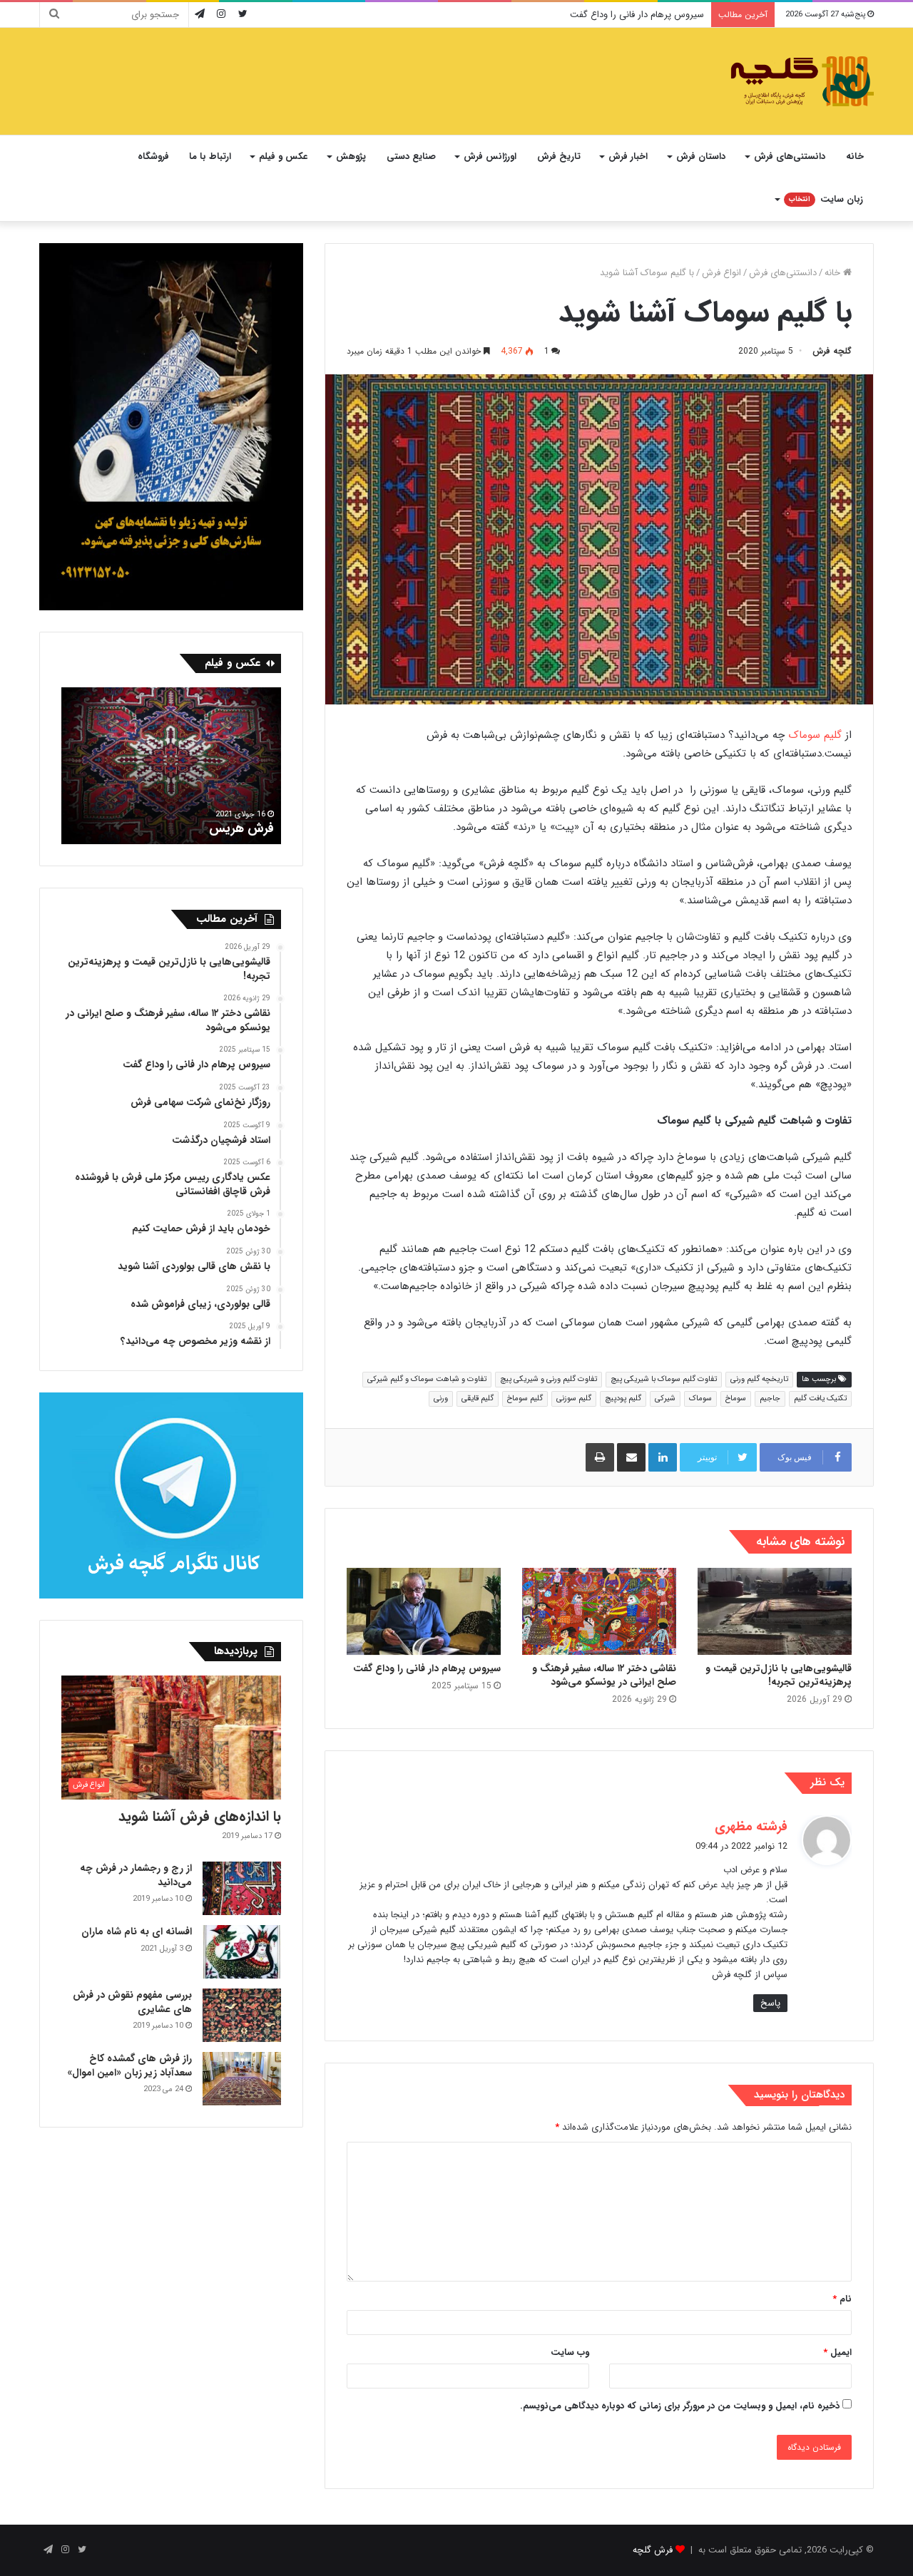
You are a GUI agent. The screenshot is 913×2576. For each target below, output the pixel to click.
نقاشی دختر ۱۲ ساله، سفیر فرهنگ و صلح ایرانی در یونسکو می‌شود (604, 1675)
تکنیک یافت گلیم (820, 1399)
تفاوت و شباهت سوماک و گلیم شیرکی (427, 1379)
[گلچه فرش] (801, 81)
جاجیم (770, 1399)
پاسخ (770, 2003)
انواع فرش (721, 273)
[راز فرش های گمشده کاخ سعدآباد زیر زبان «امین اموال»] (242, 2079)
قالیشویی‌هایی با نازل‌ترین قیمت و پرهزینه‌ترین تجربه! (779, 1675)
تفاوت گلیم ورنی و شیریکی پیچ (549, 1379)
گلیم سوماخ (525, 1399)
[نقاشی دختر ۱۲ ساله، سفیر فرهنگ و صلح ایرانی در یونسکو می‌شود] (599, 1611)
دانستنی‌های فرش (790, 156)
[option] (171, 766)
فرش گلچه (653, 2550)
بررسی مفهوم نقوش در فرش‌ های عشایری (132, 2002)
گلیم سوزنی (574, 1399)
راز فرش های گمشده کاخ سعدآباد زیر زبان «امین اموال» (129, 2066)
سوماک (700, 1399)
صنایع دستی (411, 156)
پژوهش (351, 156)
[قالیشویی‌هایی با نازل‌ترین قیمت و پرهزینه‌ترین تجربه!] (775, 1611)
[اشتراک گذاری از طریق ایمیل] (631, 1457)
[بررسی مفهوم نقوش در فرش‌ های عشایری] (242, 2015)
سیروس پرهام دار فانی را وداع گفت (637, 15)
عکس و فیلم (283, 156)
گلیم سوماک (815, 735)
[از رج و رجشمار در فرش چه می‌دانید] (242, 1888)
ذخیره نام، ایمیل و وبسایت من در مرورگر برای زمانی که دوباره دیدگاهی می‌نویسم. (680, 2406)
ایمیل (837, 2352)
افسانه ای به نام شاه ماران (137, 1931)
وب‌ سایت (570, 2352)
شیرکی (665, 1399)
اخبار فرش (628, 156)
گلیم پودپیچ (623, 1399)
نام (842, 2299)
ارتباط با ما (210, 156)
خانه (855, 156)
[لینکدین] (663, 1457)
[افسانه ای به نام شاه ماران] (242, 1952)
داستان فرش (701, 156)
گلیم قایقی (478, 1399)
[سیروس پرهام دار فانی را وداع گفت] (424, 1611)
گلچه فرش (832, 351)
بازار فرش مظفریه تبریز (215, 828)
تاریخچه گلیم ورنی (759, 1379)
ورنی (441, 1399)
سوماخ (736, 1399)
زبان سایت (826, 199)
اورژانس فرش (490, 156)
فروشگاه (153, 156)
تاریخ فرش (559, 156)
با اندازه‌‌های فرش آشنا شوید (200, 1816)
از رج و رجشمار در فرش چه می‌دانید (136, 1875)
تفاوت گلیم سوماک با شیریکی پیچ (664, 1379)
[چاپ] (600, 1457)
